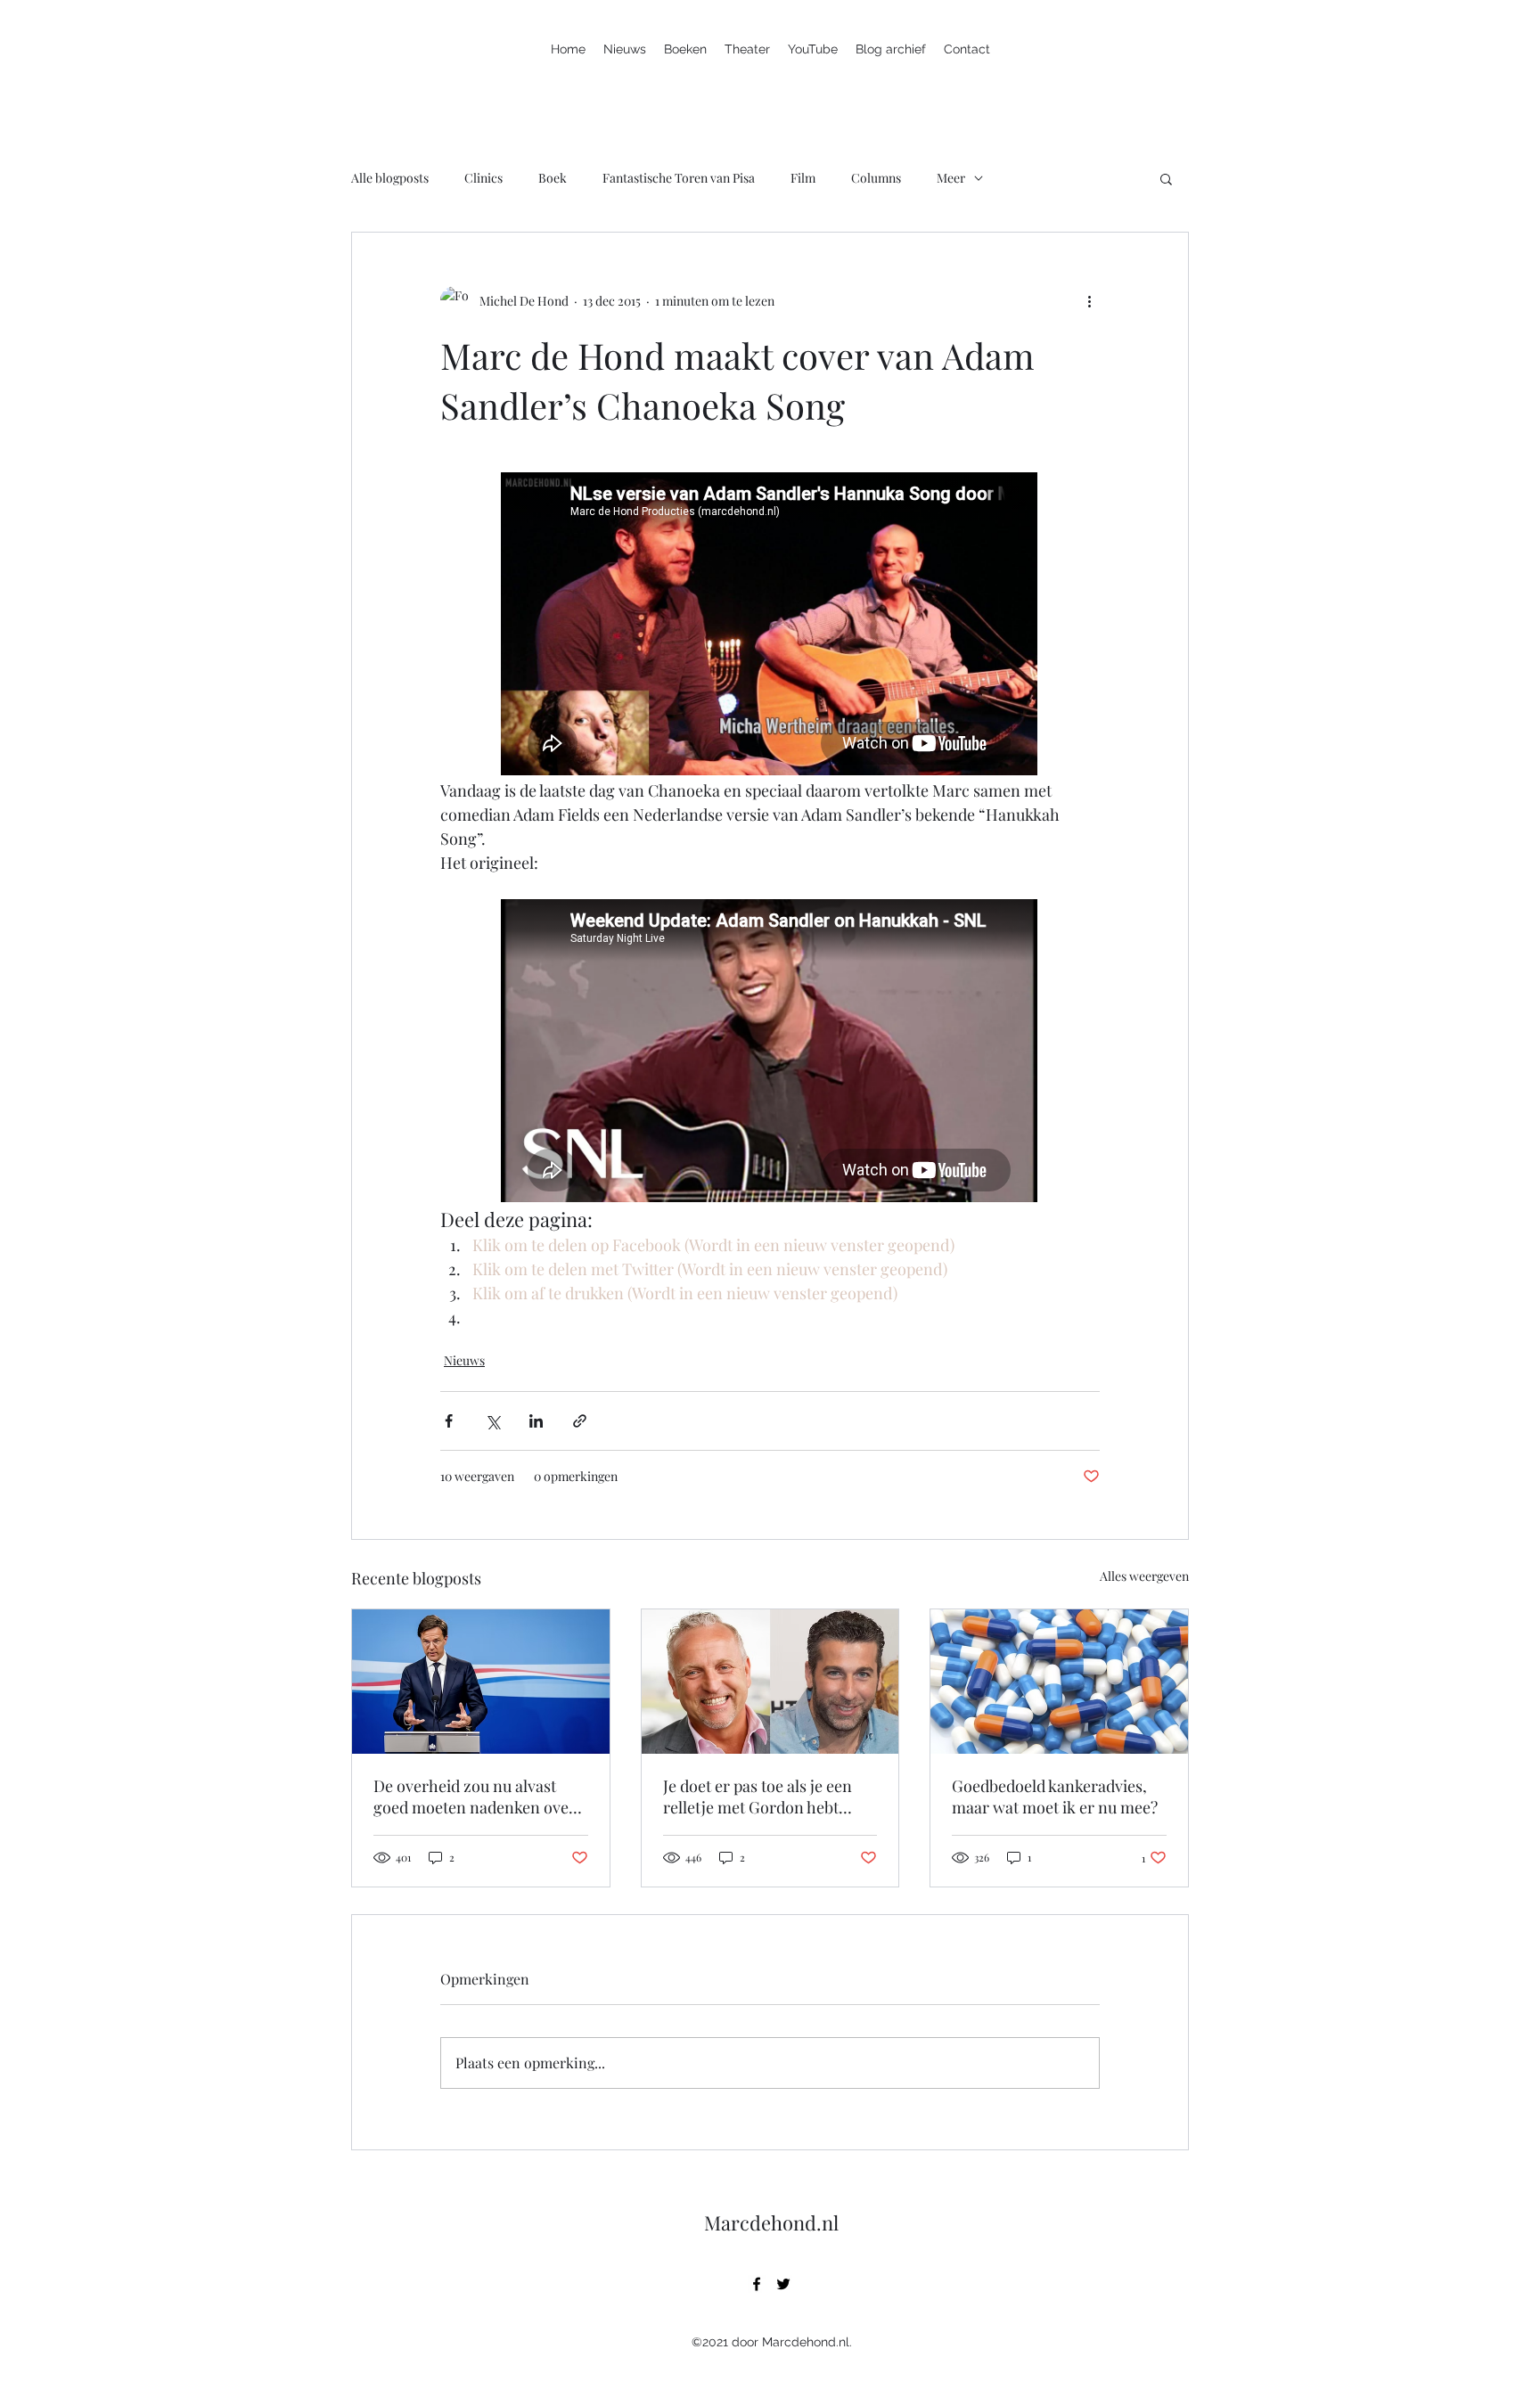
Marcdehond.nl (771, 2222)
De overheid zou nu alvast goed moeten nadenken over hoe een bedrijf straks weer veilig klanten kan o (475, 1797)
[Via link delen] (580, 1421)
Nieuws (464, 1360)
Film (803, 178)
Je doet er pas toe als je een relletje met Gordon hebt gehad (758, 1797)
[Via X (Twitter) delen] (492, 1421)
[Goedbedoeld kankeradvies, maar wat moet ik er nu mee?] (1059, 1682)
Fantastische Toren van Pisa (679, 178)
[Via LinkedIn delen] (536, 1421)
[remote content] (770, 626)
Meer (951, 178)
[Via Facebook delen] (449, 1421)
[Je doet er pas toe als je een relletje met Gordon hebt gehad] (770, 1682)
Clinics (483, 178)
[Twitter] (783, 2284)
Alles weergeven (1144, 1576)
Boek (553, 178)
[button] (1166, 178)
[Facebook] (757, 2284)
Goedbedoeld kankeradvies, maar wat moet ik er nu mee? (1055, 1797)
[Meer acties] (1089, 300)
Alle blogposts (390, 178)
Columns (876, 178)
